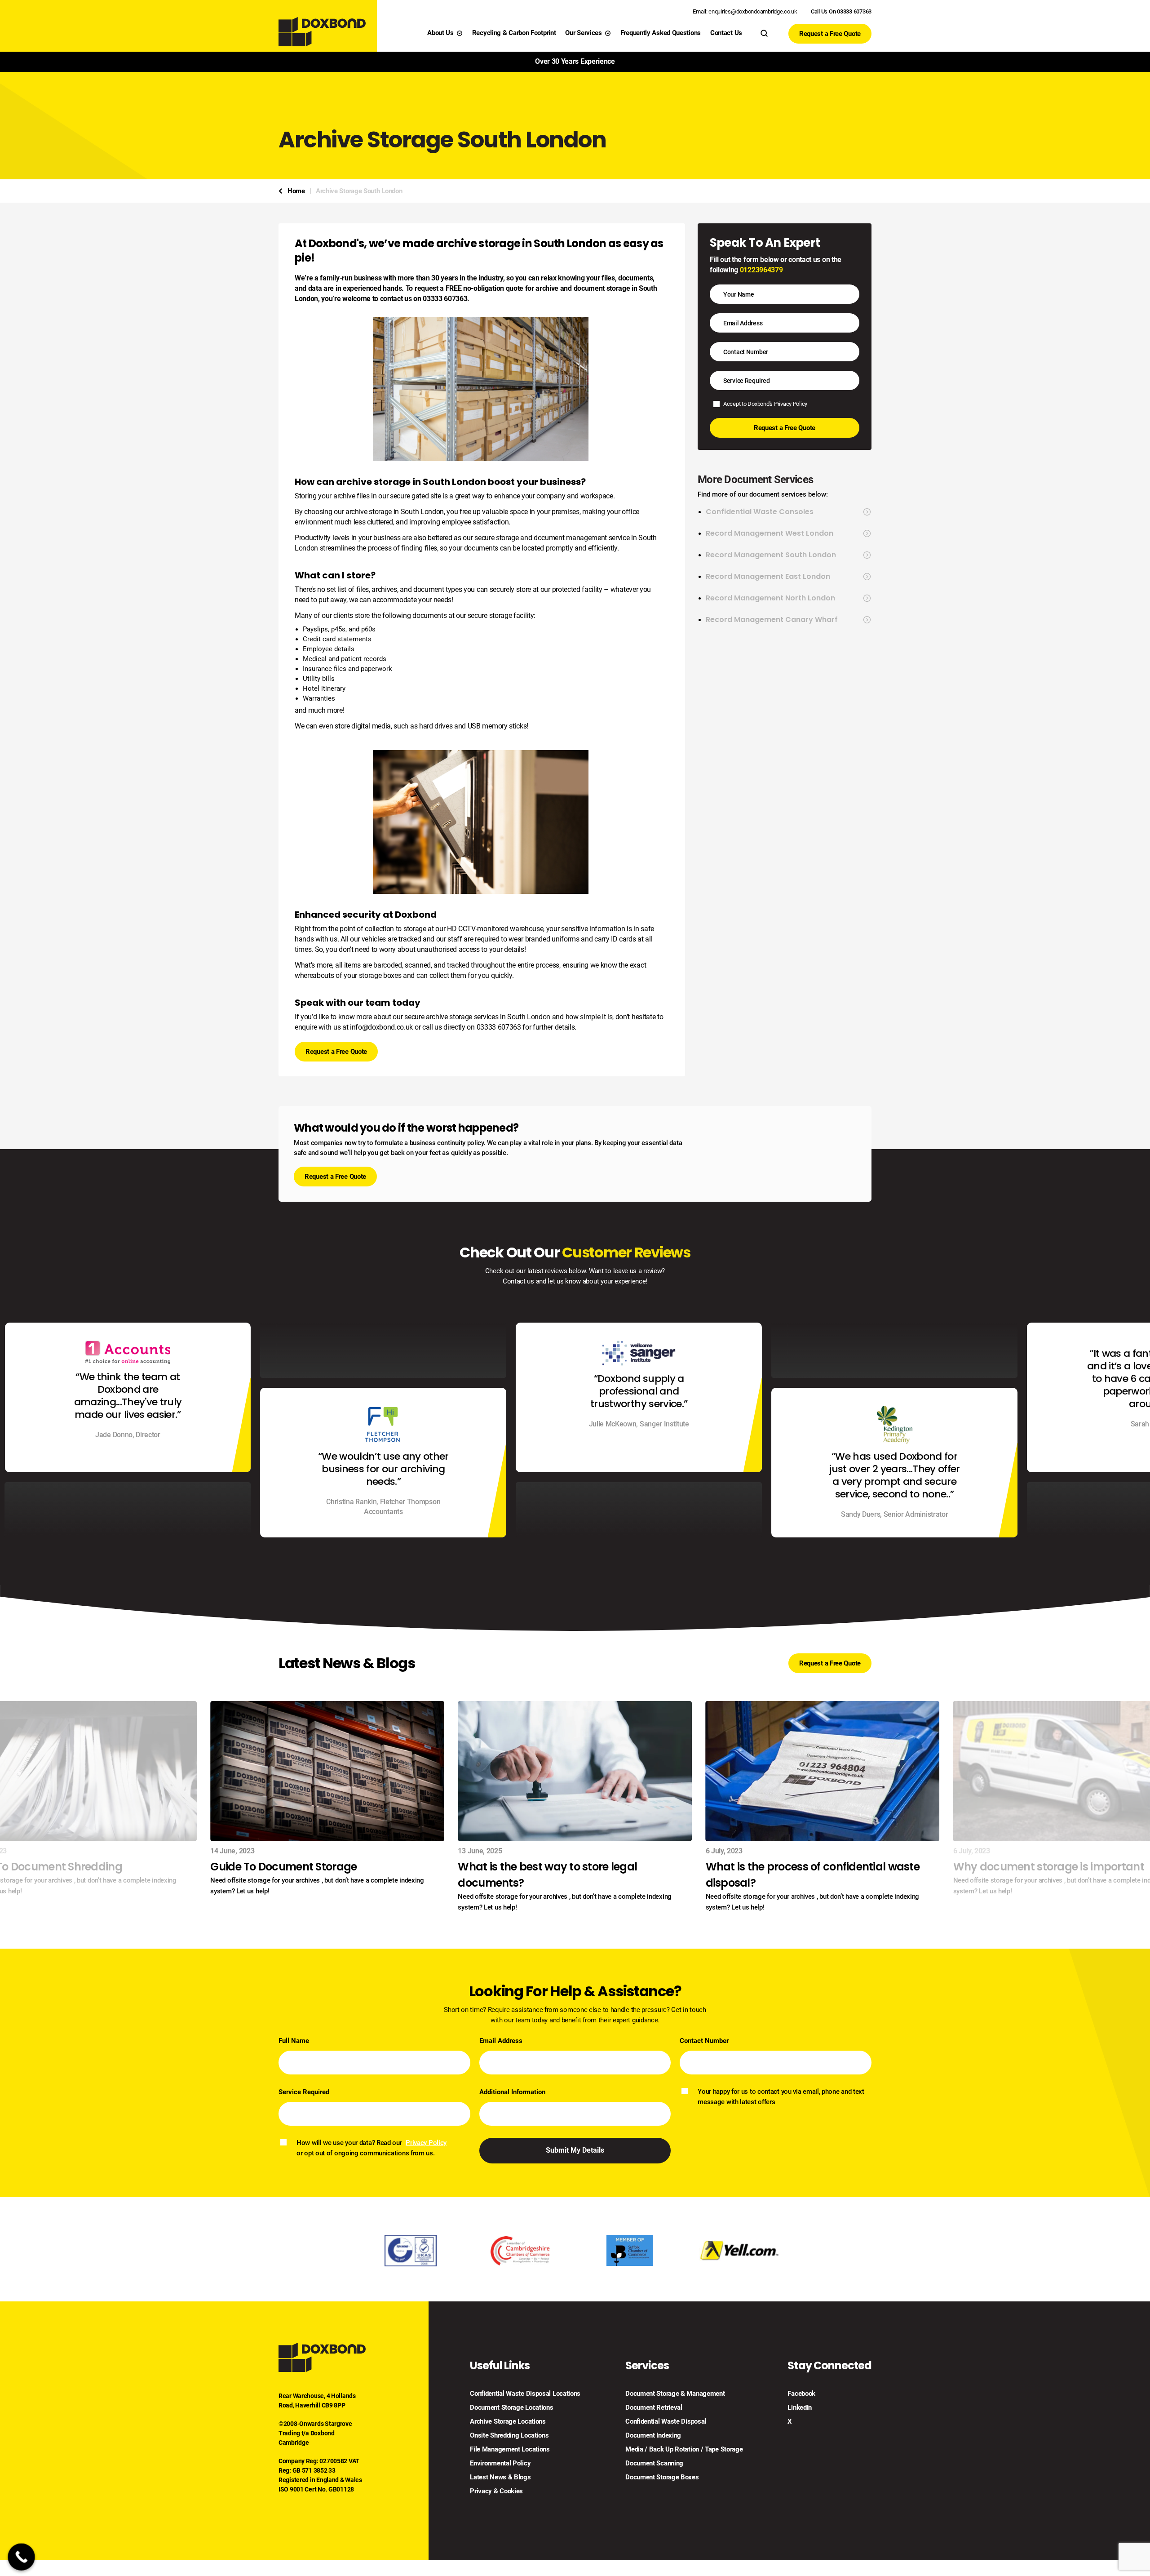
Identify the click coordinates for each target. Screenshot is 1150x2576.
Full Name (294, 2041)
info (356, 1027)
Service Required (304, 2092)
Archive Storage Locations (508, 2422)
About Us (440, 33)
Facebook (801, 2394)
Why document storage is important (1049, 1867)
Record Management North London (770, 598)
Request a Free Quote (830, 34)
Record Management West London (770, 533)
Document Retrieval (654, 2408)
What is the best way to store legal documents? (547, 1875)
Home (296, 191)
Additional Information (512, 2092)
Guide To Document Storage (283, 1867)
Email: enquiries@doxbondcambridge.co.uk (745, 11)
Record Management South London (771, 555)
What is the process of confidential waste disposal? (813, 1875)
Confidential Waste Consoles (760, 512)
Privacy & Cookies (496, 2491)
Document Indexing (653, 2436)
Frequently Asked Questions (661, 33)
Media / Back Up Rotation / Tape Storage (684, 2449)
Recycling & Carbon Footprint (514, 33)
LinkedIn (800, 2408)
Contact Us (726, 33)
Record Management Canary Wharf (772, 620)
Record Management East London (768, 577)
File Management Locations (510, 2449)
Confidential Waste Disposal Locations (525, 2394)
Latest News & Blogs (500, 2477)
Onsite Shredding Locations (509, 2436)
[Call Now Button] (21, 2557)
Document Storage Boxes (662, 2477)
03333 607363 (499, 1027)
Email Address (501, 2041)
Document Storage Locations (511, 2408)
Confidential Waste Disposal (666, 2422)
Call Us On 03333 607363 (841, 11)
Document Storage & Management (675, 2394)
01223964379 (761, 270)
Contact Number (704, 2041)
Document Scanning (654, 2463)
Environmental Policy (500, 2463)
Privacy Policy (791, 404)
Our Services (583, 33)
